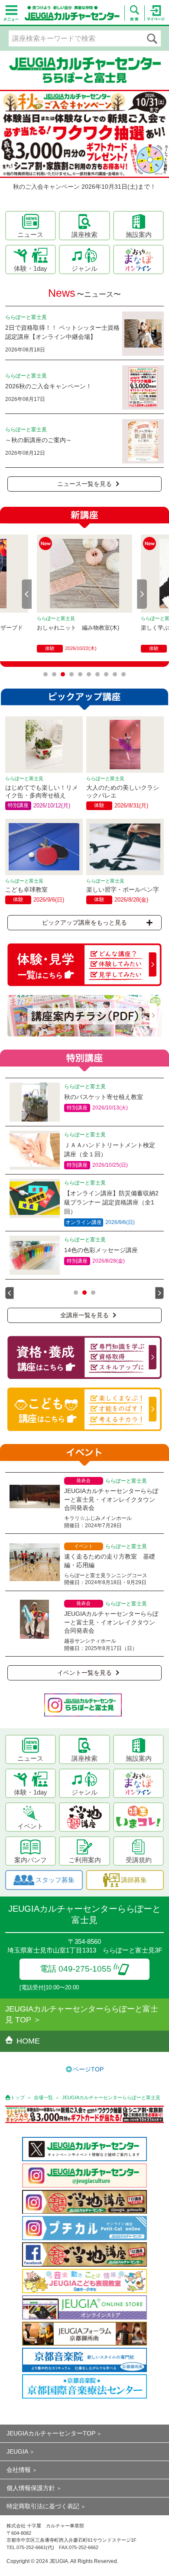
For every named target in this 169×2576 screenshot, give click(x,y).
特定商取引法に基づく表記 (43, 2506)
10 (123, 674)
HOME (28, 2041)
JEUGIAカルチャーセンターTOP (51, 2433)
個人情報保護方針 (31, 2488)
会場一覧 (43, 2097)
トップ (18, 2097)
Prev (27, 594)
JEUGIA (17, 2451)
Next (142, 594)
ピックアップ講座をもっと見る (84, 922)
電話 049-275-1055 (76, 1969)
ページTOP (88, 2069)
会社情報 (19, 2470)
